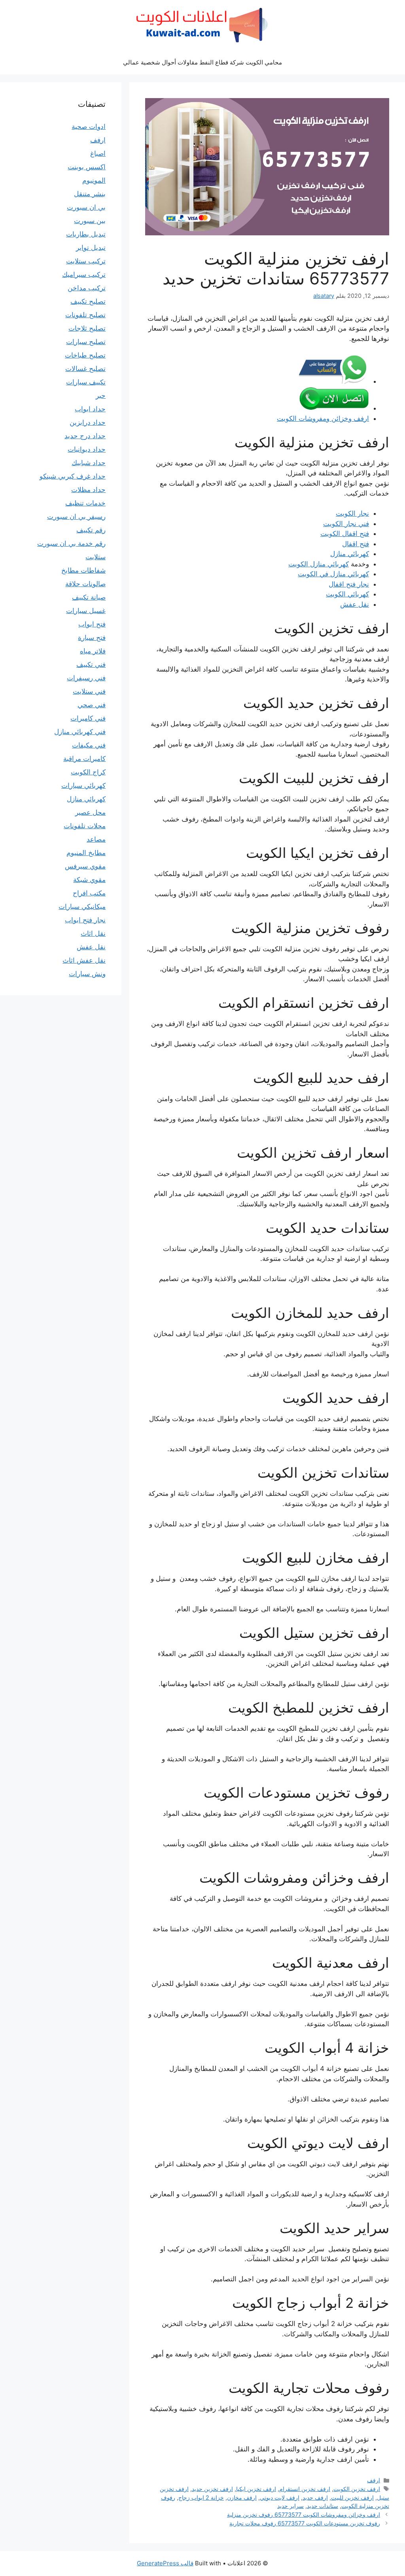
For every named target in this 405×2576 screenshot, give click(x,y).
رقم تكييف (91, 530)
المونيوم (94, 180)
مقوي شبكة (89, 880)
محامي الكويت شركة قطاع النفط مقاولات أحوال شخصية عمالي (202, 62)
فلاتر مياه (93, 651)
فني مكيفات (89, 745)
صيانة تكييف (89, 597)
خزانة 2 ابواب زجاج (201, 2497)
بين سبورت (90, 221)
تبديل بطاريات (86, 234)
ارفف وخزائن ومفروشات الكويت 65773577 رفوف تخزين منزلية (304, 2514)
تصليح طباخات (85, 355)
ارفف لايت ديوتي (280, 2497)
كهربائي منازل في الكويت (333, 574)
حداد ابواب (90, 409)
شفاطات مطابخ (83, 570)
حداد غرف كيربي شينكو (73, 476)
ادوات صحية (89, 127)
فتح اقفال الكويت (345, 534)
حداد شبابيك (89, 463)
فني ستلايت (89, 691)
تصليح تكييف (88, 301)
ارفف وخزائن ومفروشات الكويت (323, 418)
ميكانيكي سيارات (82, 907)
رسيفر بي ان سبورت (76, 517)
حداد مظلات (88, 490)
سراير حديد (291, 2506)
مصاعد (96, 839)
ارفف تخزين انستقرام (305, 2489)
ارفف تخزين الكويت (357, 2489)
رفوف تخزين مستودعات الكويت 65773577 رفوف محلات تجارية (305, 2523)
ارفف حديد (315, 2497)
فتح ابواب (92, 624)
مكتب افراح (89, 893)
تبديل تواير (91, 248)
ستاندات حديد (323, 2506)
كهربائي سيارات (83, 785)
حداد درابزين (88, 422)
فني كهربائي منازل (80, 732)
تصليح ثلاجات (87, 328)
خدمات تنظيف (85, 503)
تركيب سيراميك (84, 274)
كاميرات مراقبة (84, 759)
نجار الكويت (352, 513)
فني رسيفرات (86, 678)
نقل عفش (355, 604)
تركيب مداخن (87, 288)
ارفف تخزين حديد (212, 2489)
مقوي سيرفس (85, 866)
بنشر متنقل (90, 194)
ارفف (374, 2480)
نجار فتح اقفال (349, 584)
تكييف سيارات (86, 382)
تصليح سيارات (86, 342)
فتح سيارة (92, 638)
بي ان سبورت (86, 207)
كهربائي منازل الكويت (319, 564)
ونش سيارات (87, 974)
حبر (101, 396)
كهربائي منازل (350, 554)
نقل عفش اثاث (84, 960)
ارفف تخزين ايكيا (256, 2489)
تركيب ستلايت (86, 261)
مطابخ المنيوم (86, 853)
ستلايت (96, 557)
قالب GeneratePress (165, 2563)
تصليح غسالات (85, 369)
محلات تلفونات (85, 826)
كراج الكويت (88, 772)
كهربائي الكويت (347, 594)
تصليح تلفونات (85, 315)
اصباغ (98, 153)
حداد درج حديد (85, 436)
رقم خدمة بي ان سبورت (71, 543)
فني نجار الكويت (346, 524)
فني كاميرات (88, 718)
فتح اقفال (356, 544)
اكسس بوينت (87, 167)
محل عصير (90, 812)
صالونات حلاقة (85, 584)
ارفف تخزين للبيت (352, 2497)
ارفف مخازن (242, 2497)
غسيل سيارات (86, 611)
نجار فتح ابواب (85, 920)
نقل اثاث (93, 933)
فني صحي (92, 705)
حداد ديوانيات (87, 449)
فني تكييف (91, 664)
